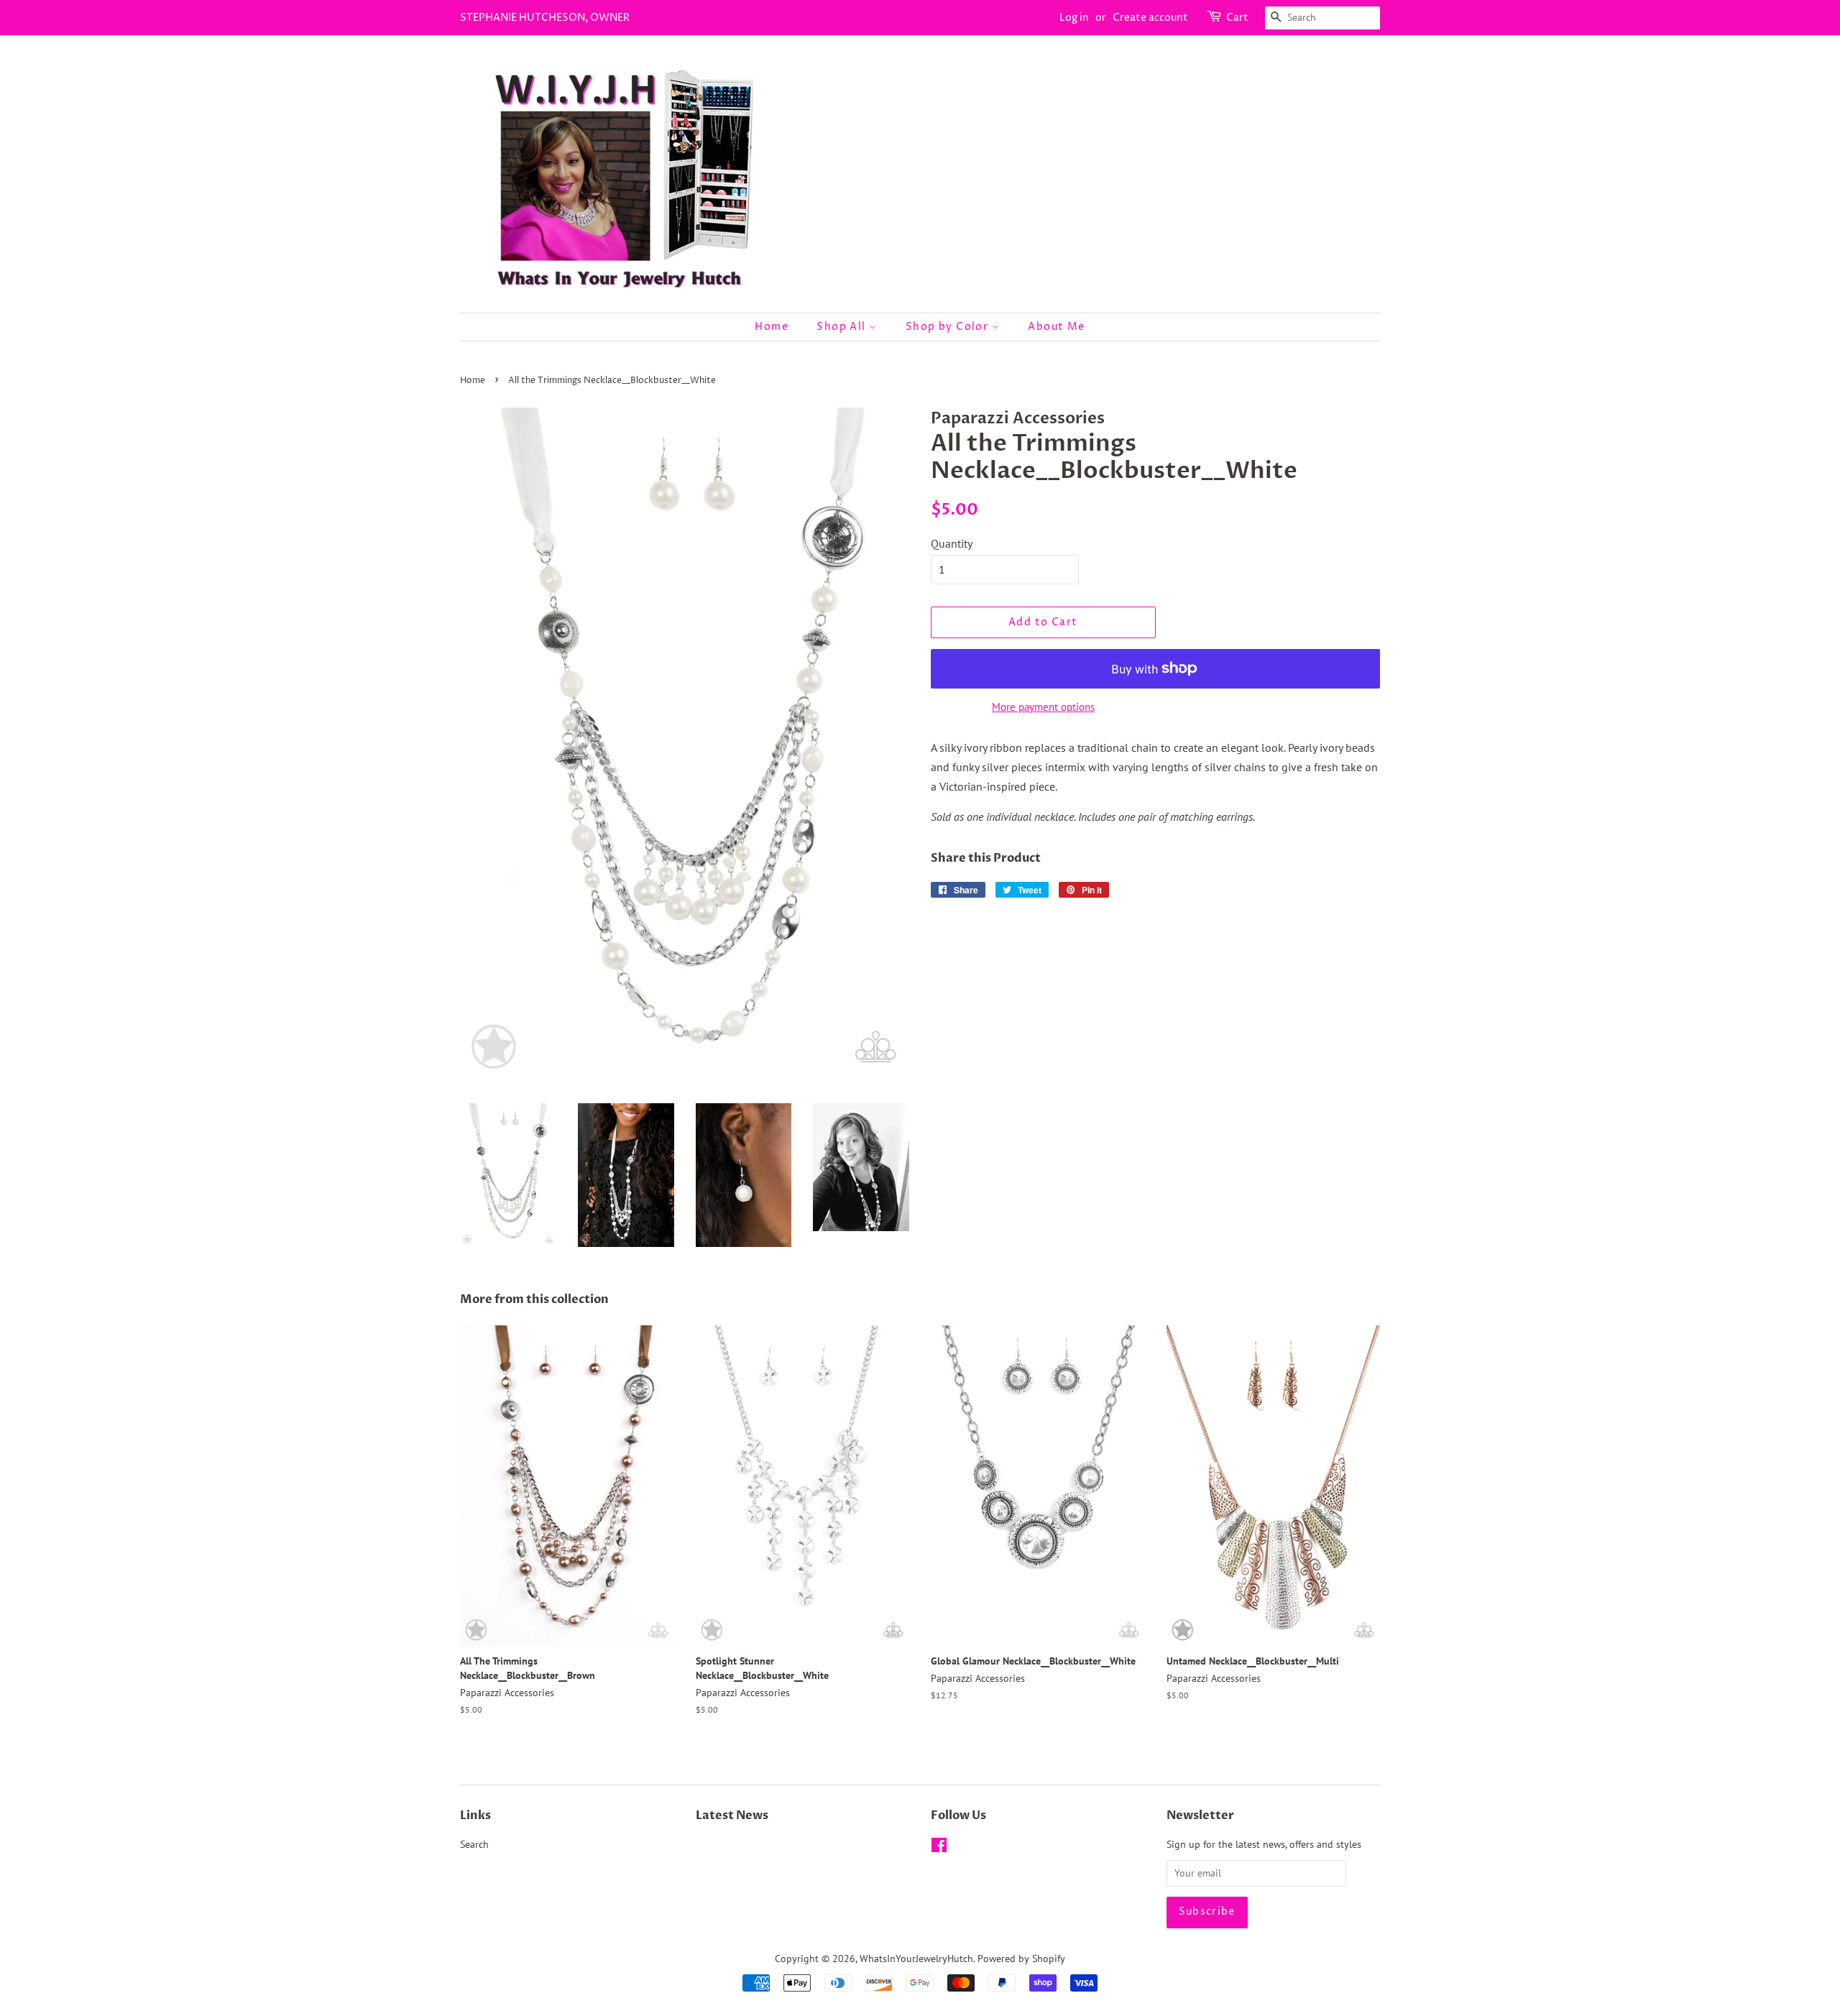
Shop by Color (949, 327)
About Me (1056, 327)
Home (772, 327)
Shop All (843, 327)
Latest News (732, 1815)
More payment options (1043, 707)
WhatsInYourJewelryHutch (916, 1959)
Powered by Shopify (1021, 1959)
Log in (1074, 18)
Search (474, 1844)
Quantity (952, 543)
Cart (1237, 18)
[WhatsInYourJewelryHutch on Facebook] (939, 1848)
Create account (1150, 18)
